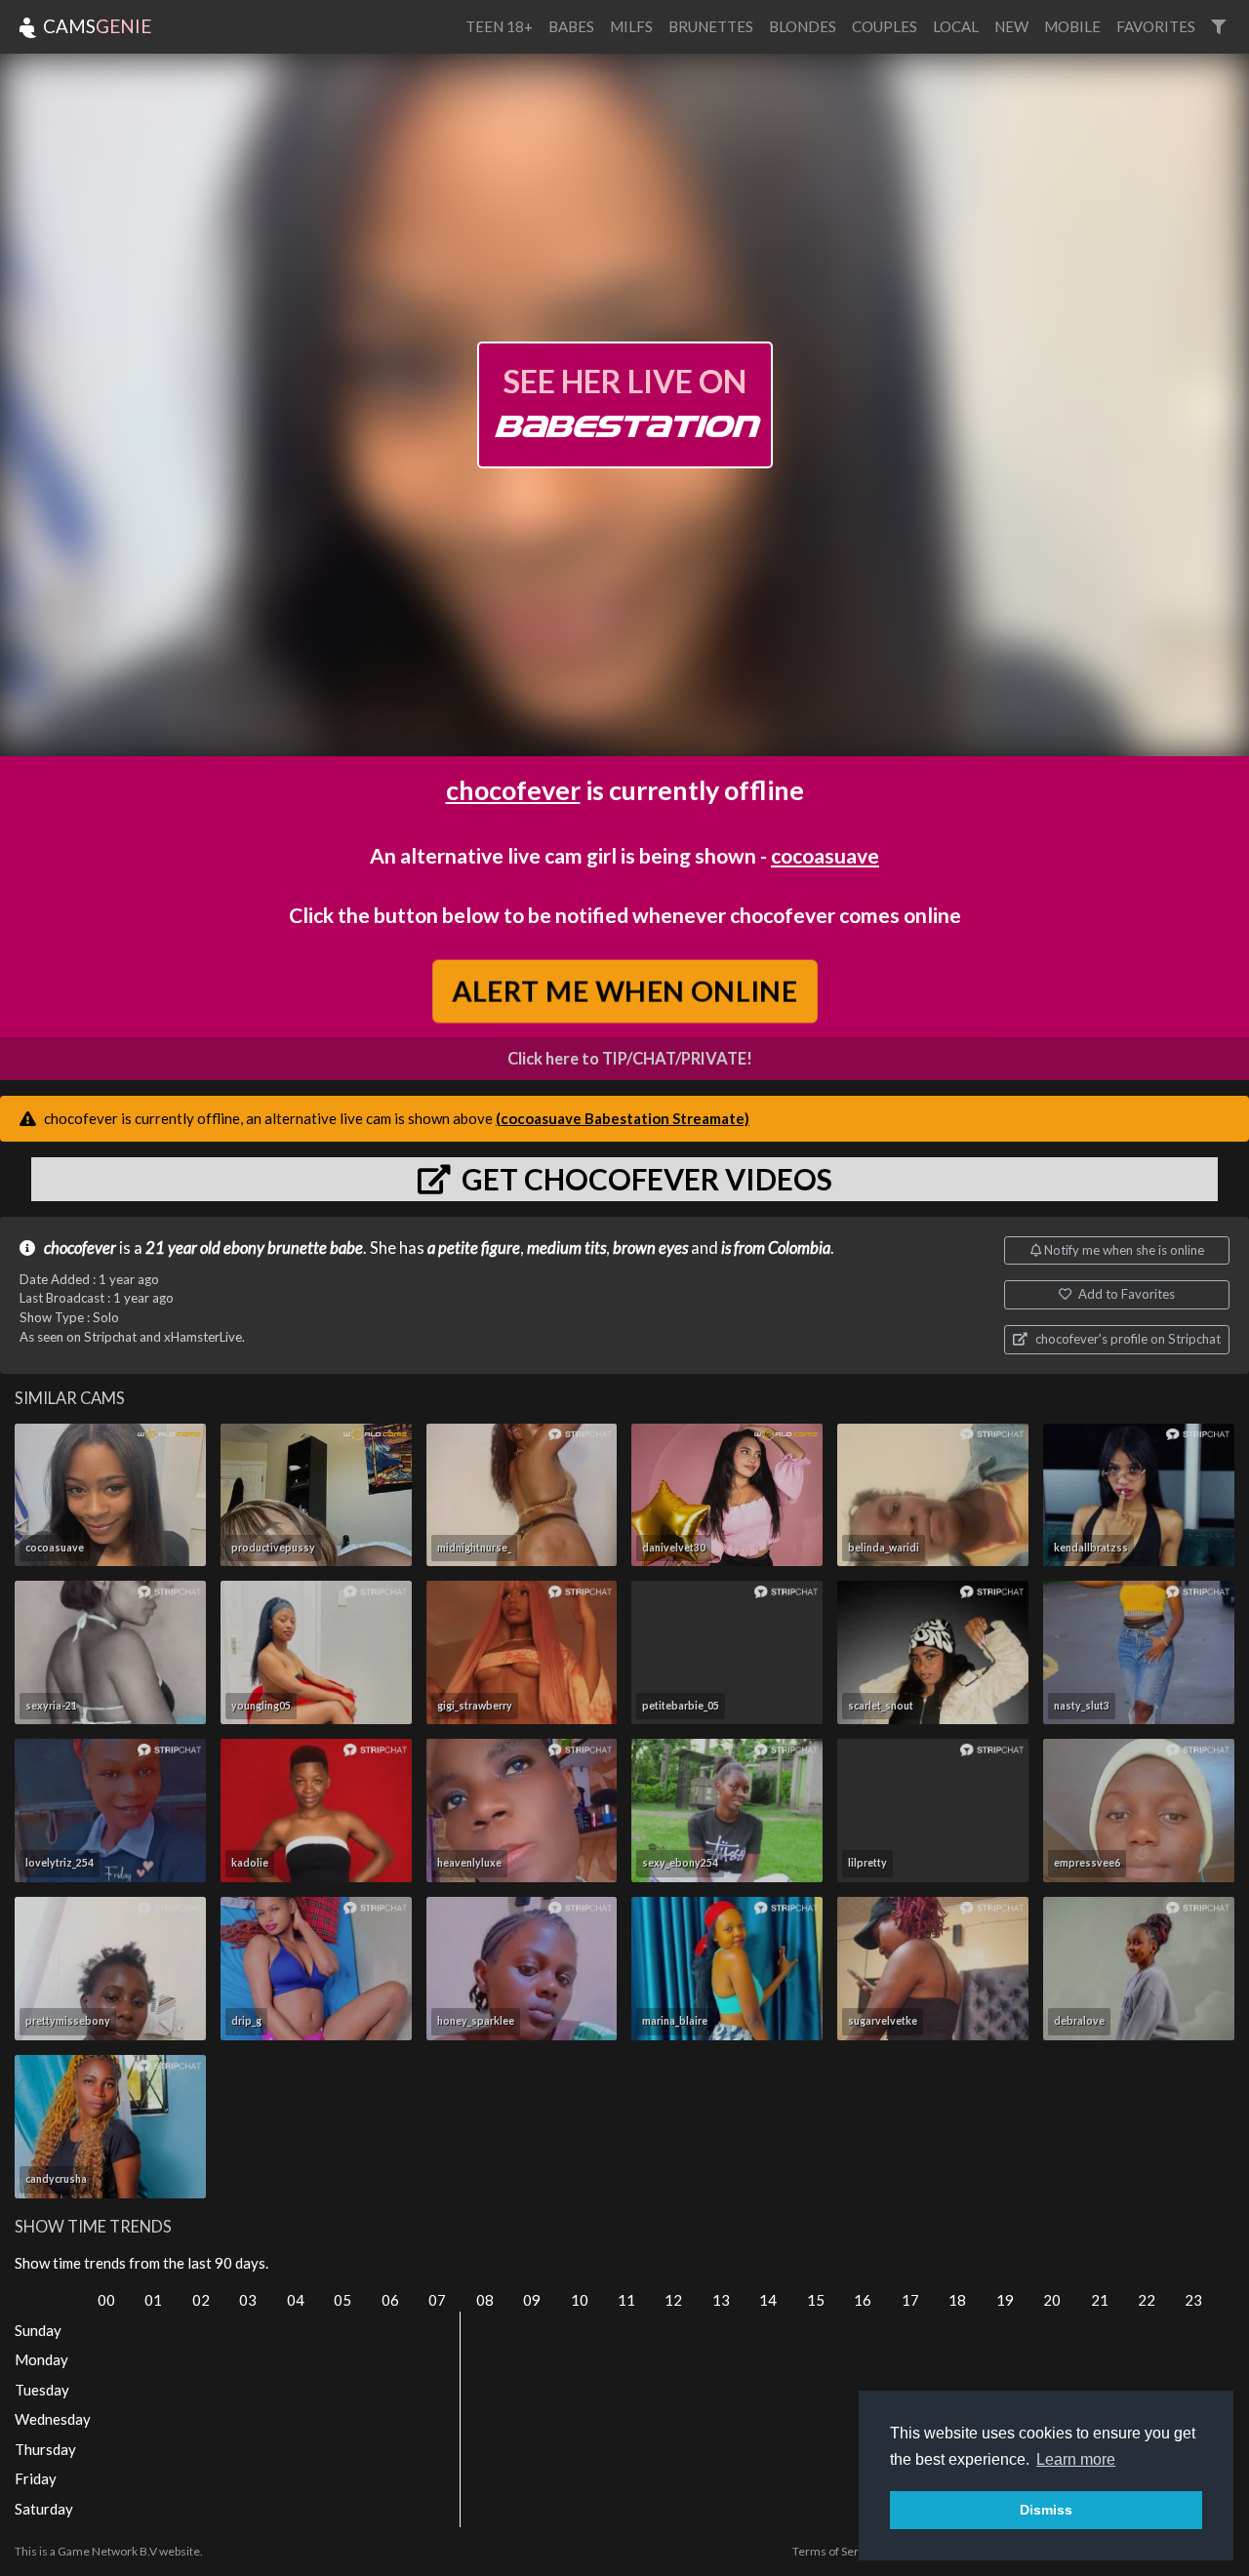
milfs (631, 26)
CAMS (95, 26)
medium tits (566, 1248)
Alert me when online (624, 991)
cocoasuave (825, 855)
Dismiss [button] (1046, 2510)
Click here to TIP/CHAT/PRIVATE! (630, 1059)
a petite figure (474, 1248)
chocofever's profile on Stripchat (1127, 1339)
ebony (244, 1248)
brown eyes (650, 1248)
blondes (803, 26)
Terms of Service (836, 2551)
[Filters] (1218, 27)
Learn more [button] (1076, 2459)
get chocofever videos (644, 1179)
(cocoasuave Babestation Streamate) (623, 1118)
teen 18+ (499, 26)
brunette (297, 1248)
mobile (1072, 26)
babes (571, 26)
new (1011, 26)
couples (885, 26)
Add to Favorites (1125, 1294)
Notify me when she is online (1123, 1250)
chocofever (513, 790)
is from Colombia (776, 1248)
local (956, 26)
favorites (1156, 26)
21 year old (183, 1248)
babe (346, 1248)
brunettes (711, 26)
